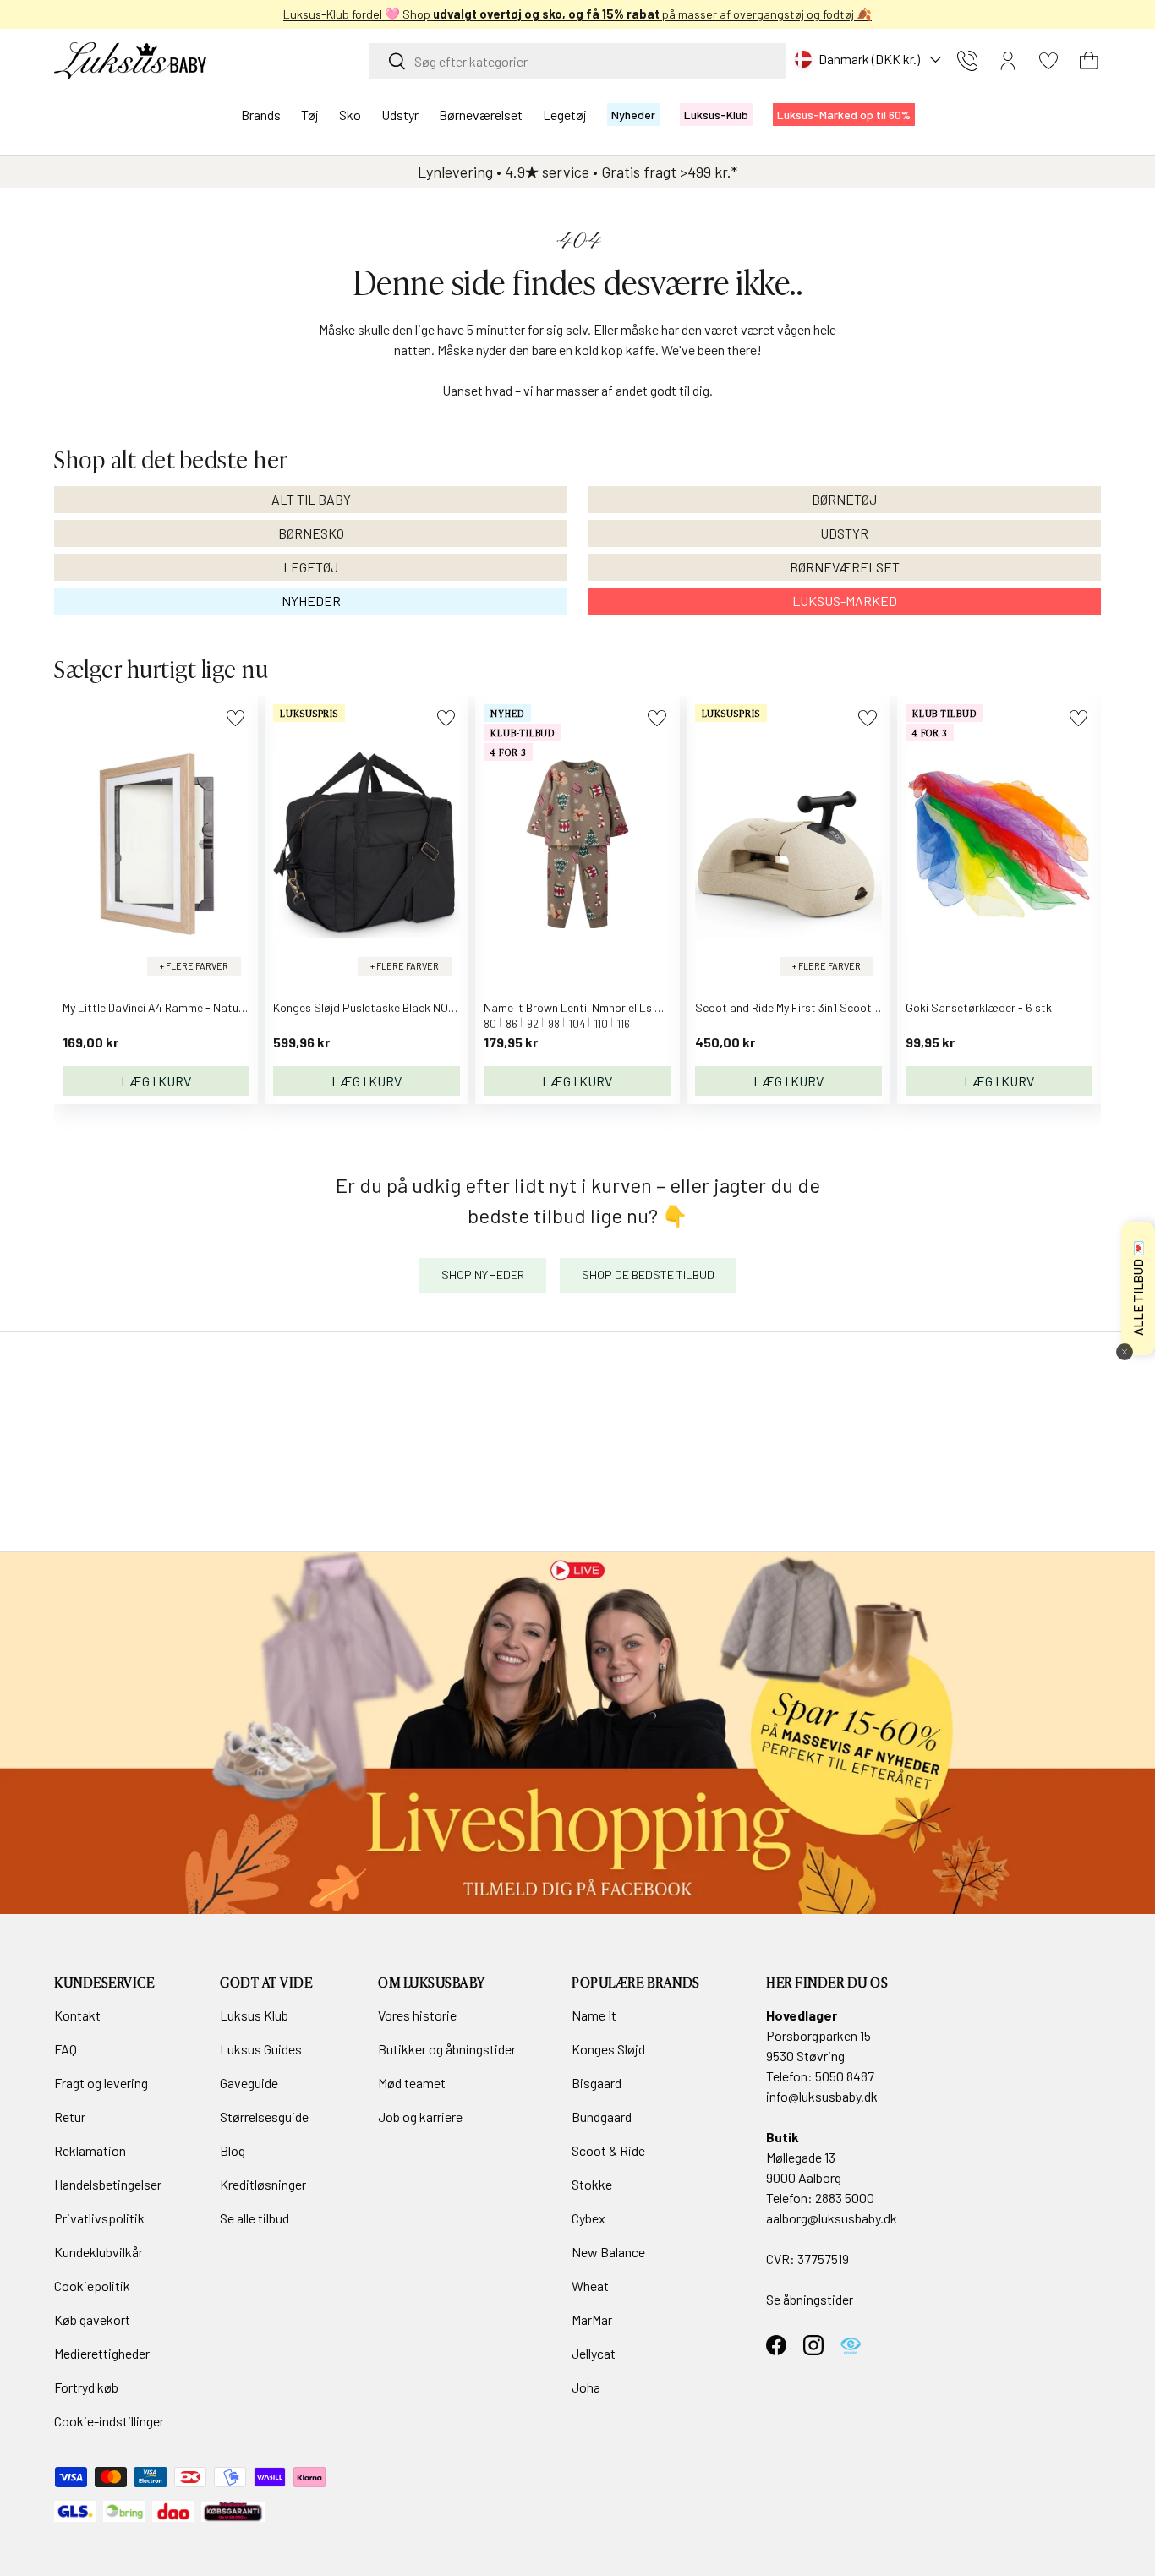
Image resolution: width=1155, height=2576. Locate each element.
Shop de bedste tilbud (648, 1274)
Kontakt (77, 2015)
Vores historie (417, 2015)
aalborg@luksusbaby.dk (832, 2218)
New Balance (608, 2252)
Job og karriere (420, 2117)
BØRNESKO (311, 533)
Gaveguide (249, 2083)
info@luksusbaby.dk (822, 2096)
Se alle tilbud (255, 2218)
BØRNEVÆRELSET (845, 567)
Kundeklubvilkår (99, 2252)
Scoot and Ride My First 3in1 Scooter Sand (803, 1007)
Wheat (590, 2286)
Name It (594, 2015)
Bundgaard (602, 2117)
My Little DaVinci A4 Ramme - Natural (157, 1007)
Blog (233, 2150)
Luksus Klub (254, 2015)
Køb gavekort (92, 2319)
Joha (586, 2387)
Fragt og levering (101, 2083)
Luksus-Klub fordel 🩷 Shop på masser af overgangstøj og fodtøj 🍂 (577, 14)
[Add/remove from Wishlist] (235, 718)
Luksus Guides (261, 2049)
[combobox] (577, 61)
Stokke (592, 2184)
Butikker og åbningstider (447, 2049)
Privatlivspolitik (99, 2218)
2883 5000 (845, 2198)
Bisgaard (597, 2083)
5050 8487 (845, 2076)
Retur (70, 2117)
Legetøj (565, 115)
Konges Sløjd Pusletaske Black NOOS (368, 1007)
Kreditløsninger (263, 2184)
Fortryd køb (86, 2387)
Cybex (588, 2218)
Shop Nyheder (483, 1274)
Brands (261, 115)
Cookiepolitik (92, 2286)
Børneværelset (481, 115)
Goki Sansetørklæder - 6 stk (979, 1007)
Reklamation (90, 2150)
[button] (1089, 61)
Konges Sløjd (608, 2049)
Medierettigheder (102, 2353)
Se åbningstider (810, 2299)
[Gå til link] (577, 1733)
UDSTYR (844, 533)
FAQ (66, 2049)
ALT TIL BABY (311, 499)
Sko (350, 115)
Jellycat (594, 2353)
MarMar (592, 2319)
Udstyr (400, 115)
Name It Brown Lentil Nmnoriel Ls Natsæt (590, 1007)
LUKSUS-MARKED (845, 601)
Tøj (310, 115)
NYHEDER (311, 601)
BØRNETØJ (844, 499)
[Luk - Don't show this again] (1125, 1352)
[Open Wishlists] (1048, 61)
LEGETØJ (311, 567)
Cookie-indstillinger (109, 2421)
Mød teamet (412, 2083)
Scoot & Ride (608, 2150)
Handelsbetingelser (108, 2184)
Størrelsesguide (264, 2117)
